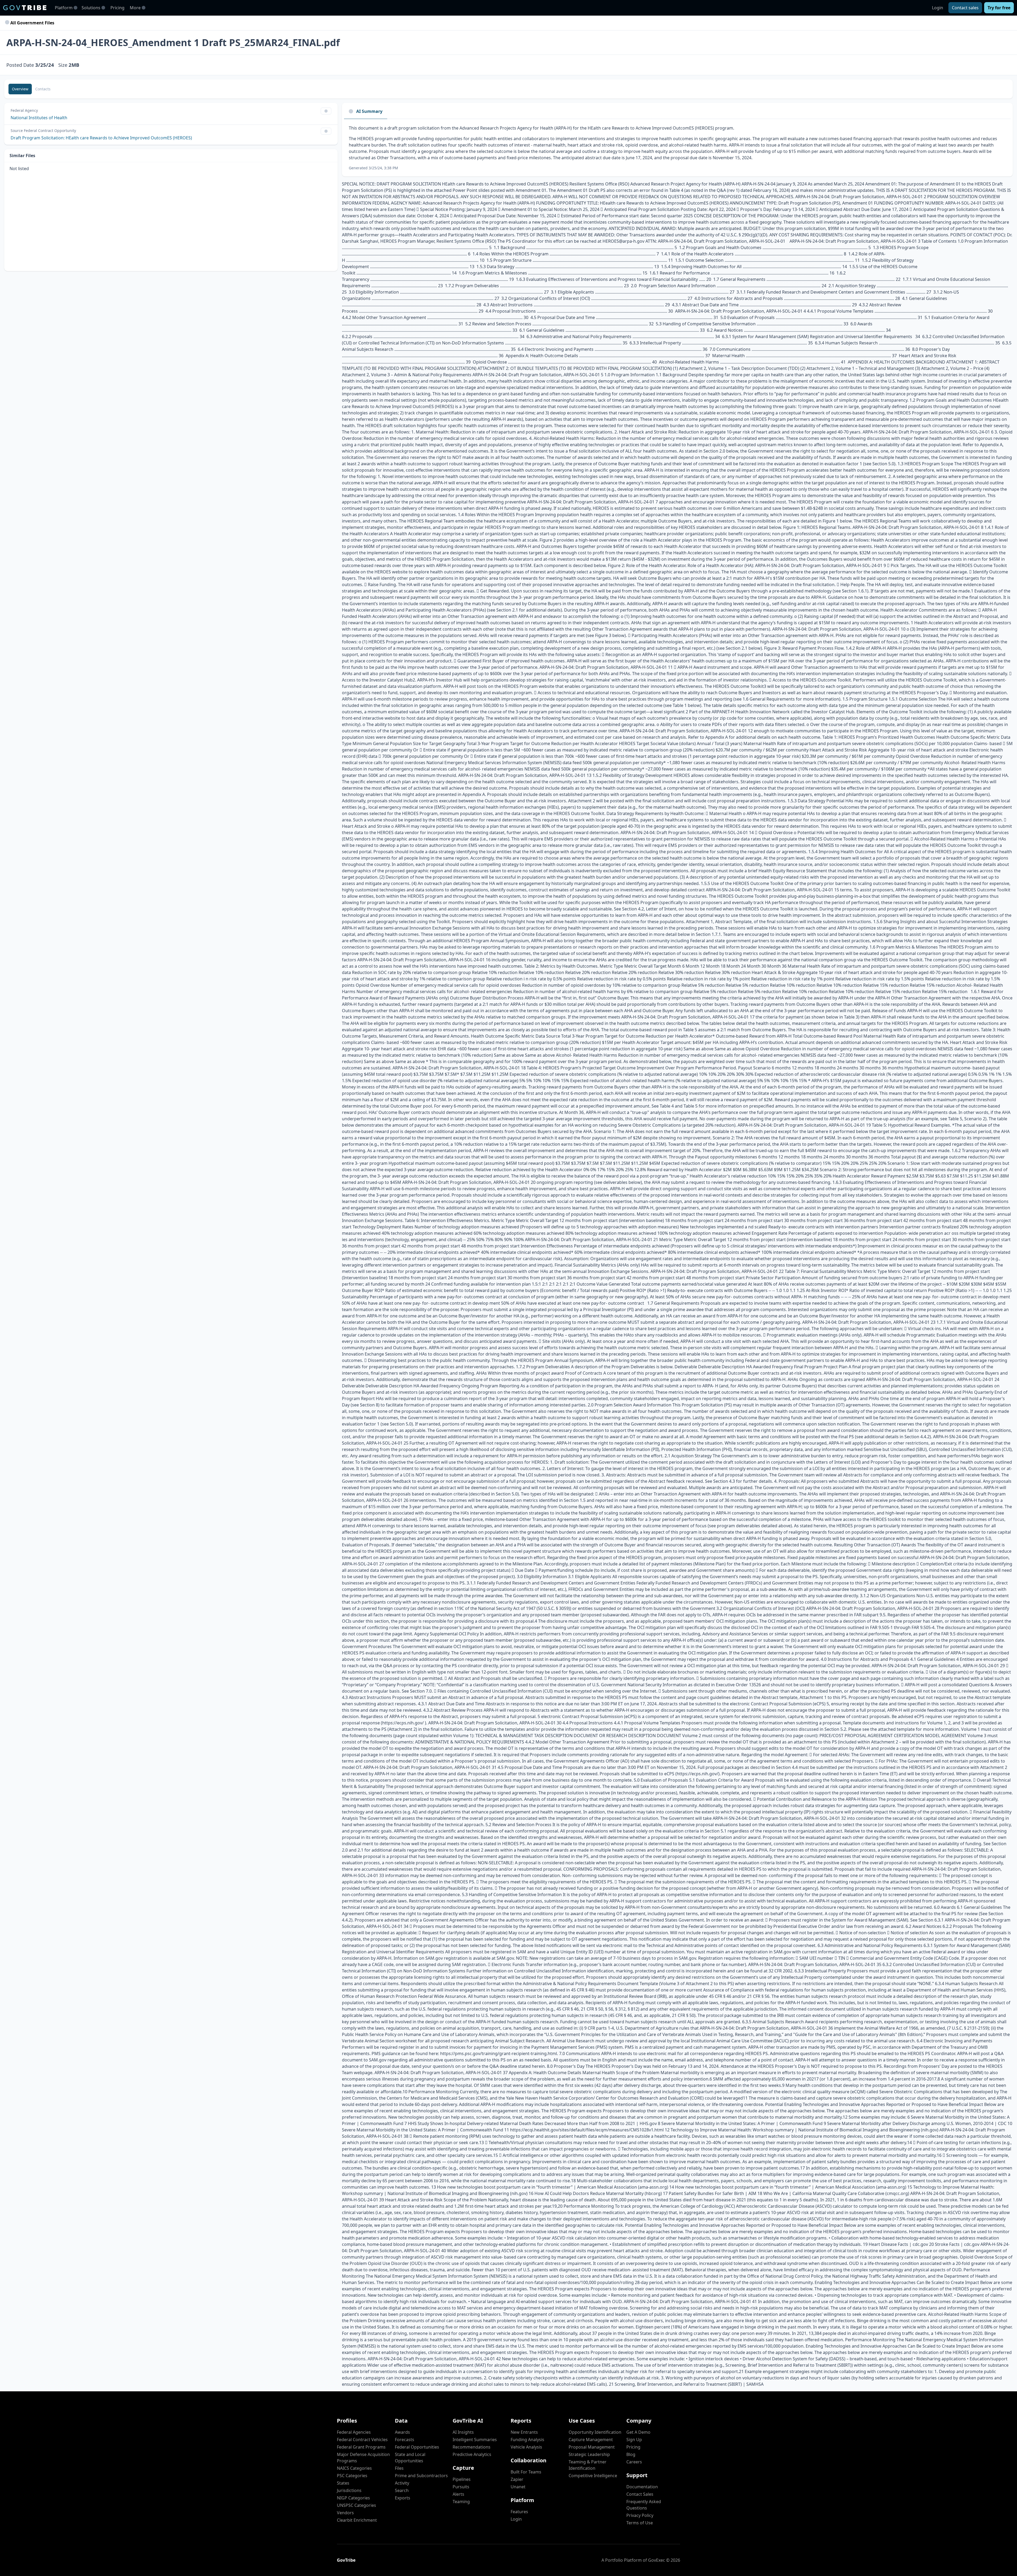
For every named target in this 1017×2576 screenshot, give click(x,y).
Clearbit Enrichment (357, 2520)
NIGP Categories (353, 2498)
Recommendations (472, 2447)
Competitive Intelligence (593, 2476)
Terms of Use (640, 2523)
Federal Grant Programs (361, 2447)
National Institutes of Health (39, 118)
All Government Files (32, 23)
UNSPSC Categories (356, 2505)
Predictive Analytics (472, 2454)
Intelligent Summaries (475, 2440)
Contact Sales (640, 2494)
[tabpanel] (677, 148)
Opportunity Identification (595, 2432)
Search (402, 2490)
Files (399, 2468)
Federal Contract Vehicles (362, 2440)
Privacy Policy (640, 2515)
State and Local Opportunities (410, 2458)
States (343, 2483)
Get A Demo (638, 2432)
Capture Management (591, 2440)
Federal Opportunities (417, 2447)
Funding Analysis (527, 2440)
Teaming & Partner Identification (588, 2465)
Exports (403, 2498)
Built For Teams (526, 2472)
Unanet (518, 2487)
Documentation (642, 2487)
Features (519, 2512)
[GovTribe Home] (25, 8)
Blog (631, 2454)
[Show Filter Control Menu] (326, 111)
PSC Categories (352, 2476)
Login (938, 8)
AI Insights (463, 2432)
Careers (634, 2462)
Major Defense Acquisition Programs (363, 2458)
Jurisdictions (349, 2490)
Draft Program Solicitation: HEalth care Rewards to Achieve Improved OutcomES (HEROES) (101, 138)
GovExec (657, 2560)
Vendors (345, 2513)
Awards (402, 2432)
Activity (402, 2483)
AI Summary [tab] (369, 111)
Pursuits (461, 2487)
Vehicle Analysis (526, 2447)
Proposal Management (592, 2447)
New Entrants (524, 2432)
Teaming (461, 2502)
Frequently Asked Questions (644, 2505)
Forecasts (405, 2440)
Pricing (117, 8)
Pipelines (462, 2479)
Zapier (517, 2479)
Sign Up (634, 2440)
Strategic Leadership (589, 2454)
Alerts (458, 2494)
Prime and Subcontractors (421, 2476)
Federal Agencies (354, 2432)
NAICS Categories (354, 2468)
